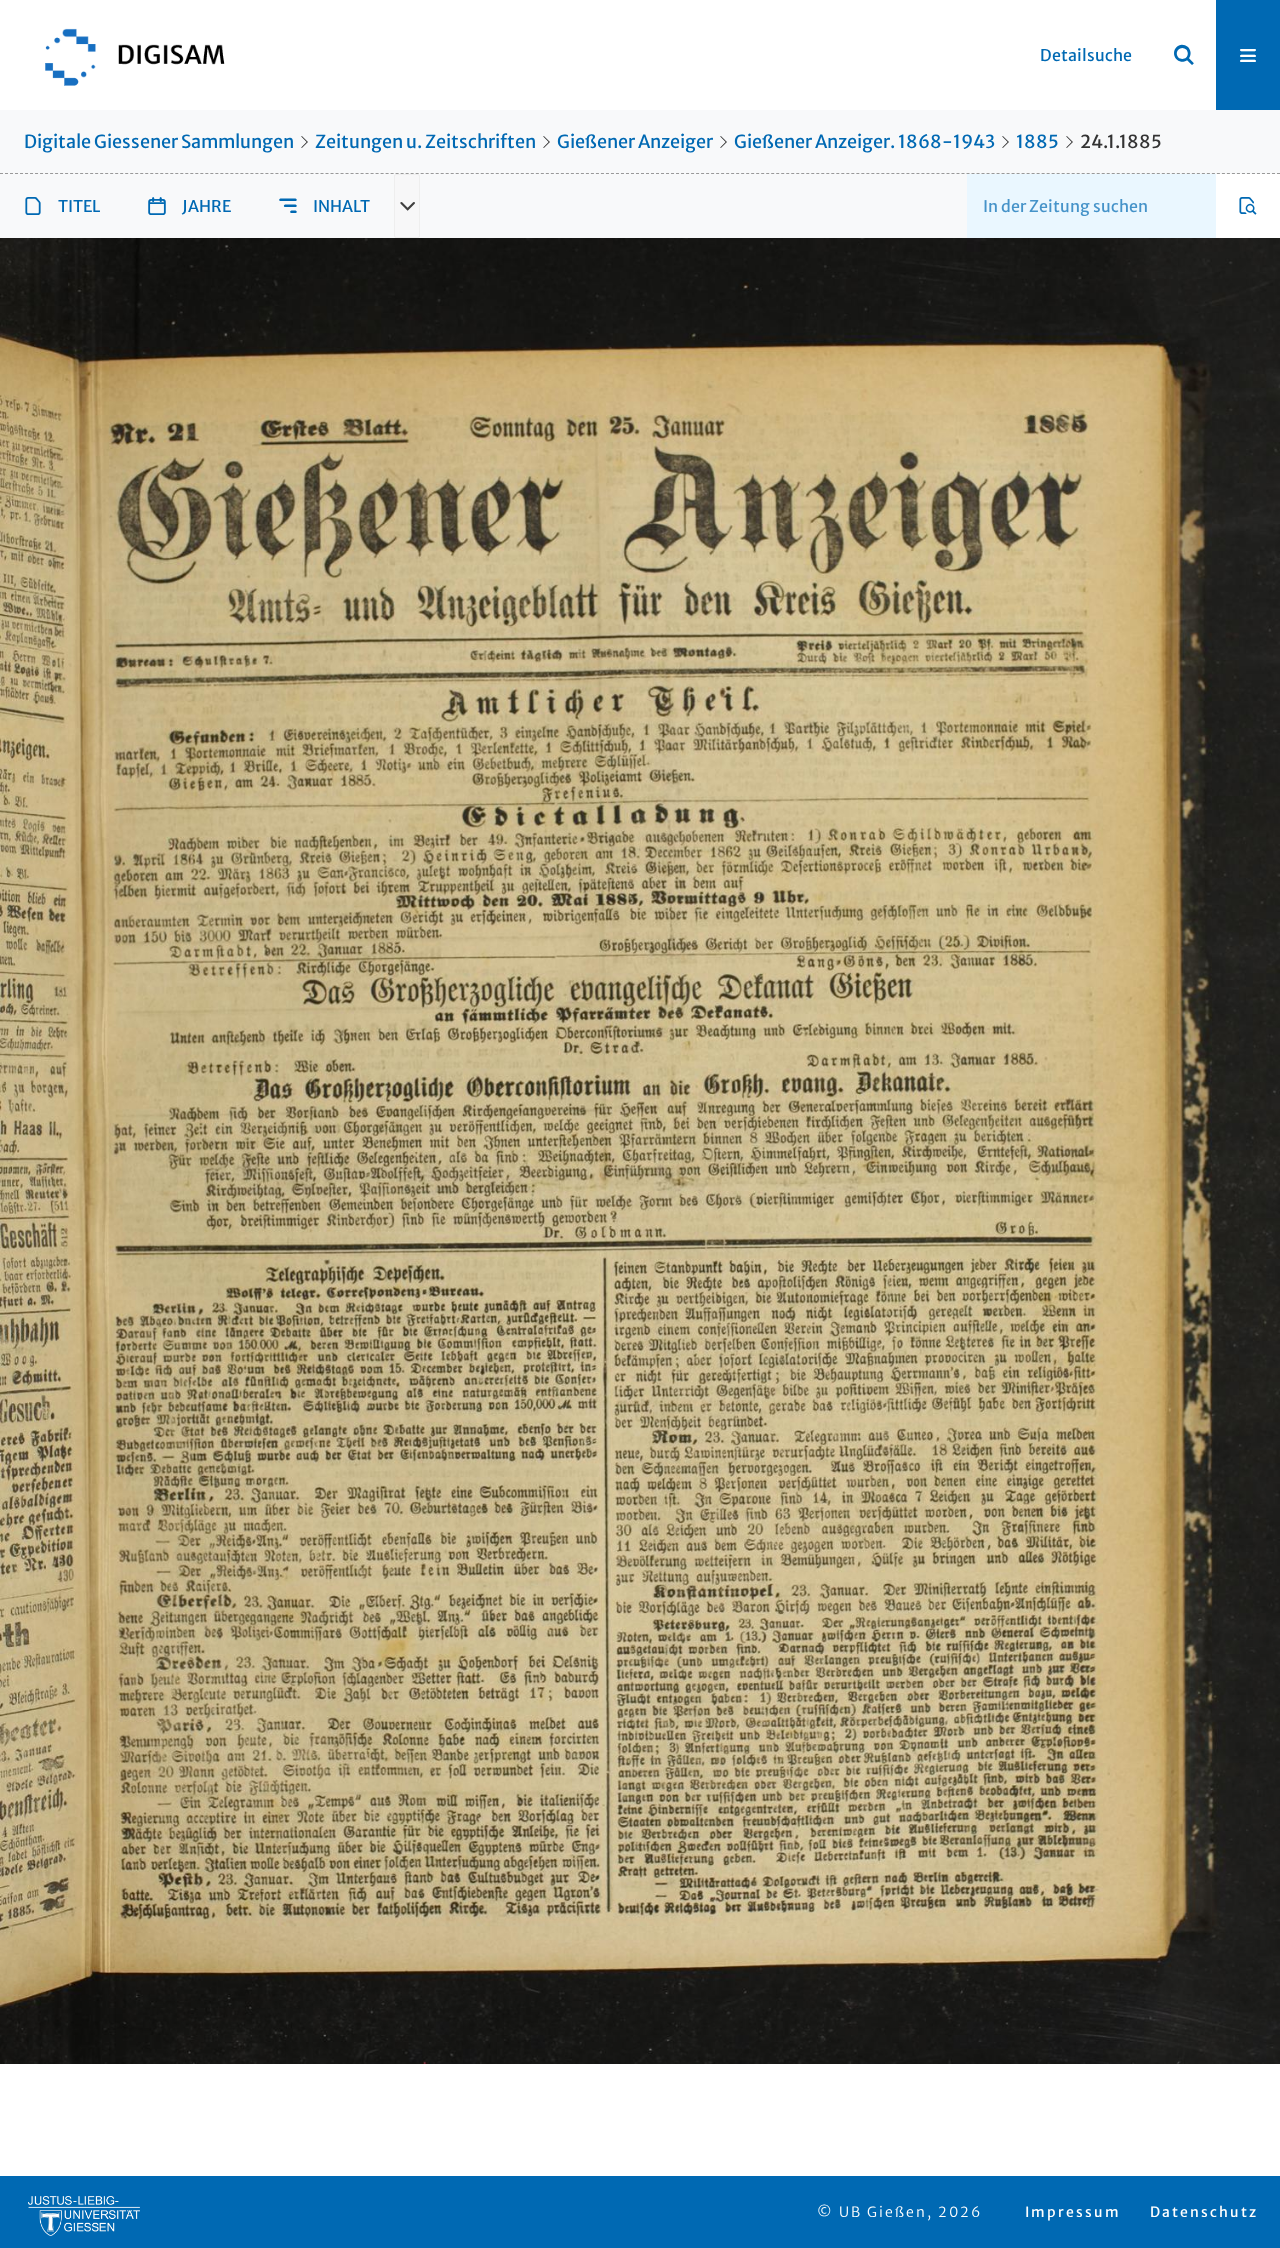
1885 (1037, 141)
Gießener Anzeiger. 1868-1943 (864, 141)
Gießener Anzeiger (635, 141)
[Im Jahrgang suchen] (1248, 206)
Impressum (1073, 2212)
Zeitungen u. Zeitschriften (425, 141)
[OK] (1184, 55)
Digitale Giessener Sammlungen (159, 141)
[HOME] (125, 55)
